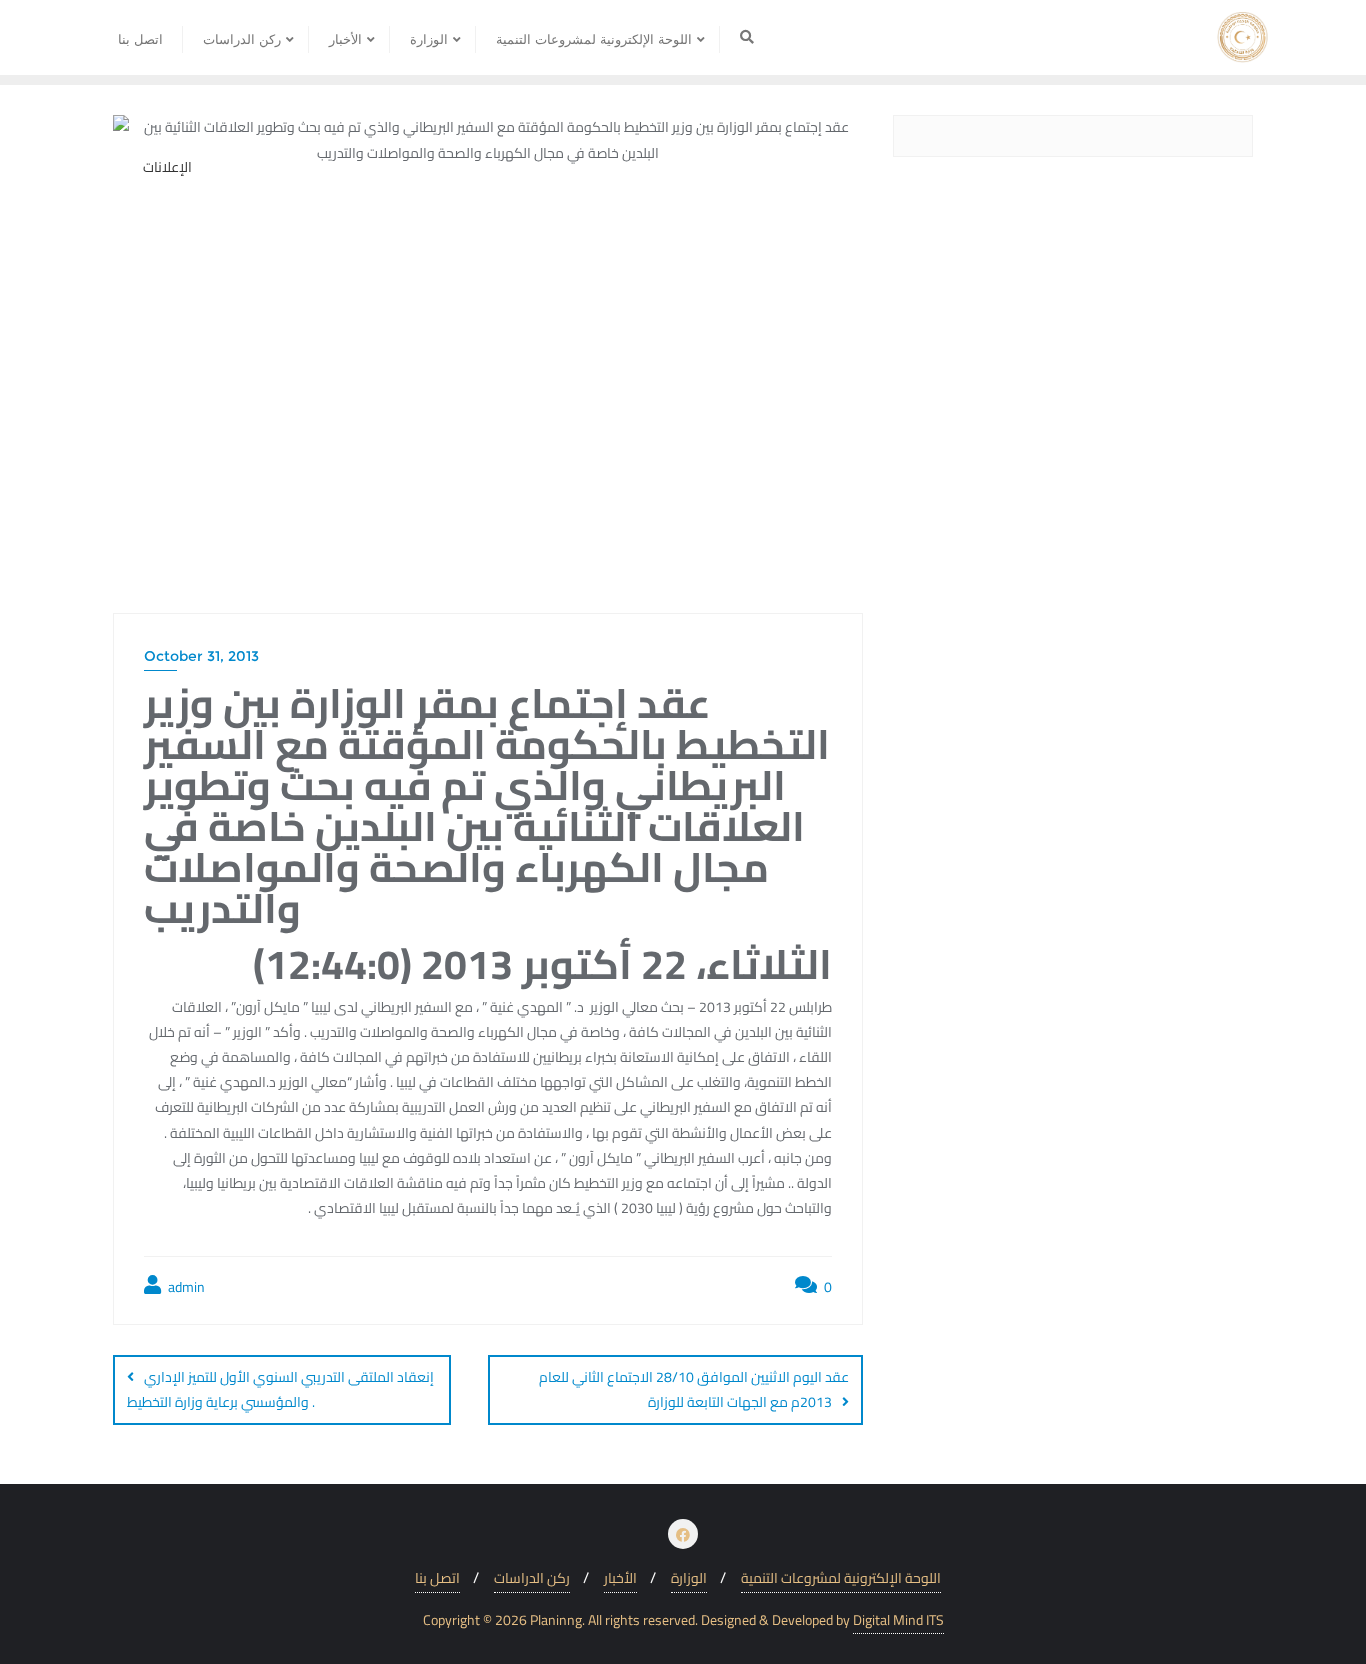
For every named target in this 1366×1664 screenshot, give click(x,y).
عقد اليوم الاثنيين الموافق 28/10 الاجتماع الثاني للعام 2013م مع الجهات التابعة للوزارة (694, 1389)
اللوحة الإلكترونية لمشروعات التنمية (841, 1578)
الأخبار (620, 1578)
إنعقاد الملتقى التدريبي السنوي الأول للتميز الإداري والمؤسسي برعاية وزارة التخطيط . (280, 1389)
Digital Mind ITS (898, 1620)
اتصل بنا (437, 1578)
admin (185, 1287)
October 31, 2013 (201, 656)
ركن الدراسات (532, 1578)
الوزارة (689, 1578)
